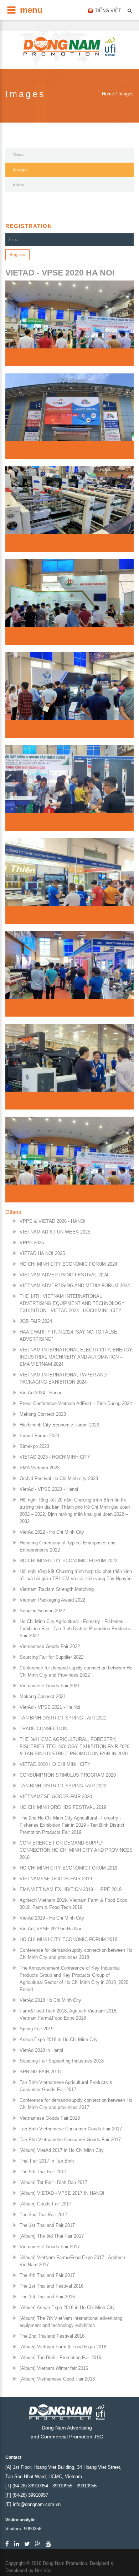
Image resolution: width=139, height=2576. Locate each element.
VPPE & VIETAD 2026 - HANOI (53, 1221)
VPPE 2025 (32, 1243)
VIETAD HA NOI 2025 (42, 1253)
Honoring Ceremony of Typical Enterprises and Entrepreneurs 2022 (68, 1546)
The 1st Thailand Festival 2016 (52, 2286)
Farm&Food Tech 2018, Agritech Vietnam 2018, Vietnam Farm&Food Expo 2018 (69, 2014)
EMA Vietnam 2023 (40, 1468)
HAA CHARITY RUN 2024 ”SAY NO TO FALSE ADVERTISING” (68, 1336)
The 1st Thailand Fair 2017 (47, 2225)
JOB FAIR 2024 (36, 1321)
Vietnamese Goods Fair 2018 (50, 2118)
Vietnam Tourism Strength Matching (57, 1589)
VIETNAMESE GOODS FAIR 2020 (56, 1796)
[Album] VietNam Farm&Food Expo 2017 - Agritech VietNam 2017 (72, 2261)
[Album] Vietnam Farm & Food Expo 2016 (63, 2347)
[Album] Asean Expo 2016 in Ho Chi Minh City (67, 2307)
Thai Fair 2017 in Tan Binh (47, 2161)
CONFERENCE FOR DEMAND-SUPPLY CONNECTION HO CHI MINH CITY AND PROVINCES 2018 (76, 1850)
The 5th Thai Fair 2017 (43, 2172)
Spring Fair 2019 (37, 2029)
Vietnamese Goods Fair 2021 (50, 1686)
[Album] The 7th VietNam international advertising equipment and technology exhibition (71, 2322)
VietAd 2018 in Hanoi (41, 2050)
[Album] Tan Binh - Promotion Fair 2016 (60, 2357)
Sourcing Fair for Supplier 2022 (52, 1657)
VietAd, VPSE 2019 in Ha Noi (50, 1929)
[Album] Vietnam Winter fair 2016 (54, 2368)
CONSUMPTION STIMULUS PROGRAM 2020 (68, 1775)
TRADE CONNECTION (43, 1729)
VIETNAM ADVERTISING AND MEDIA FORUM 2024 (75, 1285)
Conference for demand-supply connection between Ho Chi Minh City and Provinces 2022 (76, 1671)
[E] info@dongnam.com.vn (33, 2504)
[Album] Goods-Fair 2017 (45, 2204)
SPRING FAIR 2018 (40, 2072)
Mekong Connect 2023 (43, 1414)
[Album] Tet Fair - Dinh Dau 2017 (53, 2182)
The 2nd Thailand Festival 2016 (52, 2336)
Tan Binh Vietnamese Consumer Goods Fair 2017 (71, 2129)
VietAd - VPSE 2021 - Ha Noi (50, 1707)
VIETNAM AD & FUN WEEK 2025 (55, 1232)
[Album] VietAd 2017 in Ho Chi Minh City (62, 2150)
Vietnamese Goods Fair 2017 (50, 2247)
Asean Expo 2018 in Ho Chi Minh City (59, 2039)
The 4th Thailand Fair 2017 (47, 2275)
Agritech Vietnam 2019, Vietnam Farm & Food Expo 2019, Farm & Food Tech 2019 (73, 1904)
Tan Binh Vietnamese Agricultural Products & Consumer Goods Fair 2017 (66, 2086)
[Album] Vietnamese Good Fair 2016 (57, 2379)
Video (18, 185)
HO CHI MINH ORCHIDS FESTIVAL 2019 (63, 1807)
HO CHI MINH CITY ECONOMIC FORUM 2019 (68, 1868)
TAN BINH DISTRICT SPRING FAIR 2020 (63, 1786)
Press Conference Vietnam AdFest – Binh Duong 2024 (76, 1403)
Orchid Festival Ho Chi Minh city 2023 (59, 1478)
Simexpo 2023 (34, 1446)
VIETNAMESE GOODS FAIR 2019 (56, 1879)
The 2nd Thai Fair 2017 (43, 2215)
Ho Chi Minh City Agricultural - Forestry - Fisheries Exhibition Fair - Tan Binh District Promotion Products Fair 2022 (75, 1629)
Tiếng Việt (108, 11)
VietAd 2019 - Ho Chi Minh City (52, 1918)
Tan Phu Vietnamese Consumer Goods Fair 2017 (70, 2140)
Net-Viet (43, 2570)
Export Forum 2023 (39, 1436)
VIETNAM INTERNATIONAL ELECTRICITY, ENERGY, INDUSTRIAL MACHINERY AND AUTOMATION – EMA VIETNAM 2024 (76, 1357)
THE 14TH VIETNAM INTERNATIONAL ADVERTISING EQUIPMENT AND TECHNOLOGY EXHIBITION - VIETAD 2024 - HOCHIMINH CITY (72, 1303)
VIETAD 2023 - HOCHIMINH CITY (55, 1457)
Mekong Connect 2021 (43, 1696)
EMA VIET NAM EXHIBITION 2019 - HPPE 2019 (71, 1889)
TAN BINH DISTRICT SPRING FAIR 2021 (63, 1718)
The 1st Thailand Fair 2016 (47, 2297)
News (18, 155)
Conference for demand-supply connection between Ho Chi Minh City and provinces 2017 (76, 2104)
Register (17, 255)
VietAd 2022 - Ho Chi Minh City (52, 1532)
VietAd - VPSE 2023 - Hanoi (49, 1489)
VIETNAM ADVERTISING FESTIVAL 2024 (64, 1275)
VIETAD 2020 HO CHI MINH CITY (55, 1764)
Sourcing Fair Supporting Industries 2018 (62, 2061)
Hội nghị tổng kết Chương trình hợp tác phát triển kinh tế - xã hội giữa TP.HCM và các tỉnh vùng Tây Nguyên (76, 1575)
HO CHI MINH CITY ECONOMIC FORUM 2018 (68, 1939)
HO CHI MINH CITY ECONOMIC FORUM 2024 (68, 1264)
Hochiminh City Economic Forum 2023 (59, 1425)
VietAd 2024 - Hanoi (40, 1393)
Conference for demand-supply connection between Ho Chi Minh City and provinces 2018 (76, 1954)
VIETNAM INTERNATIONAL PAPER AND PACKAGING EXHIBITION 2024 (63, 1378)
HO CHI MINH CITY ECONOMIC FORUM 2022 (68, 1561)
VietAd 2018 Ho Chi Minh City (50, 2000)
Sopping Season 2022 (42, 1611)
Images (20, 170)
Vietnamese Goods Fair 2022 (50, 1646)
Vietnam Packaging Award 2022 (52, 1600)
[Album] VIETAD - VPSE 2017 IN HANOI (62, 2193)
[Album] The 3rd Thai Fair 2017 (52, 2236)
